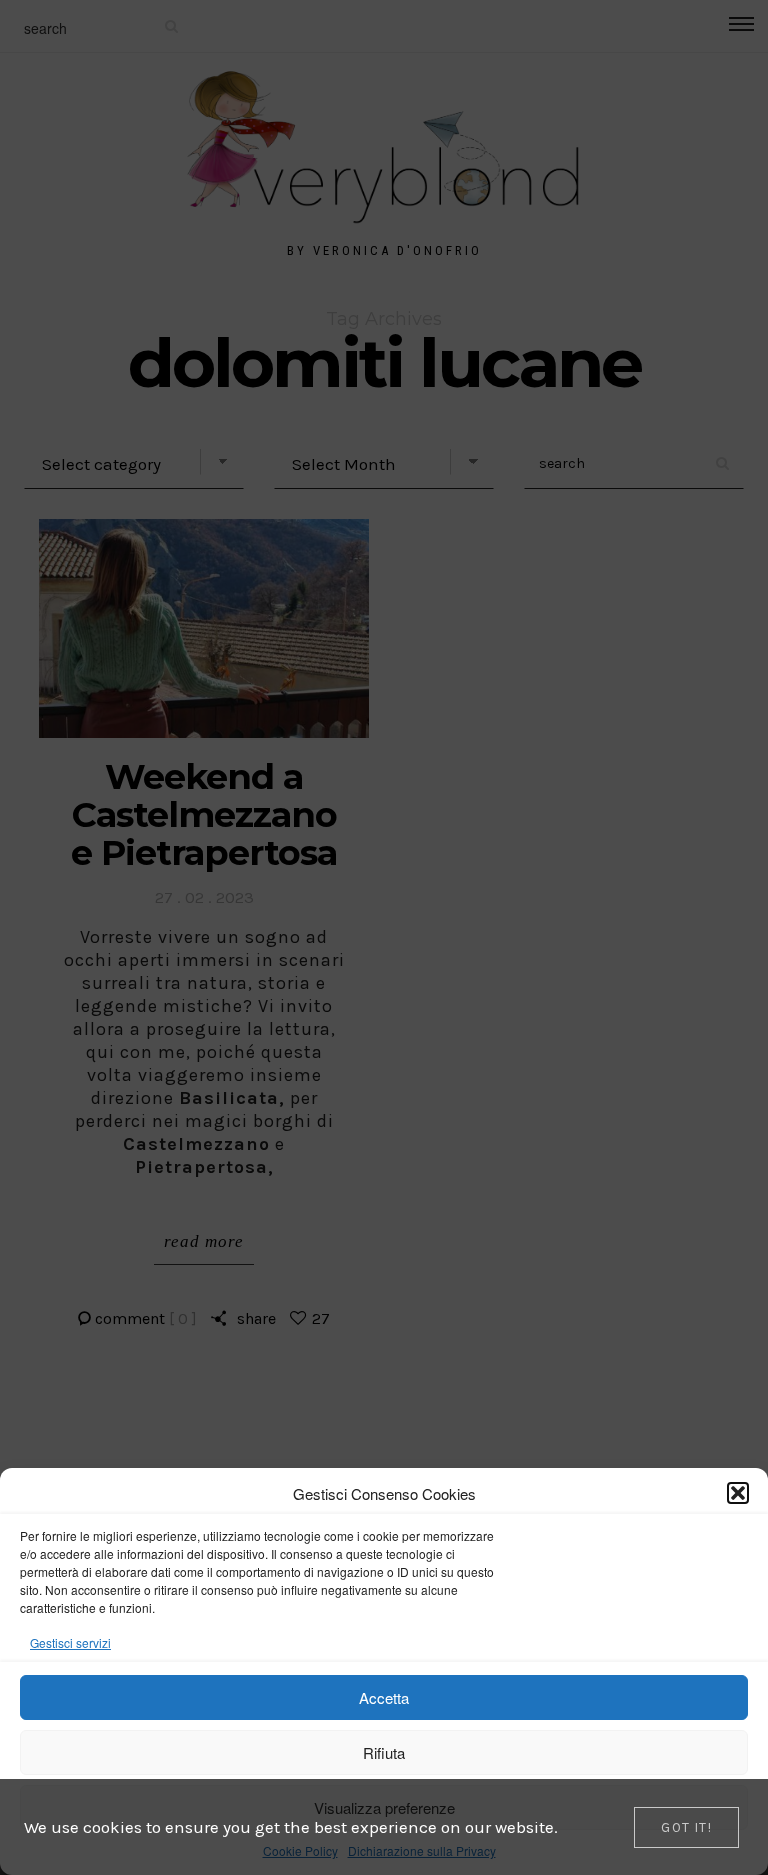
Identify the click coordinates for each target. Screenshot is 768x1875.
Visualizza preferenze (384, 1807)
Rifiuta (384, 1752)
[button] (738, 1493)
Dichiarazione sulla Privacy (422, 1850)
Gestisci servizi (70, 1642)
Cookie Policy (300, 1850)
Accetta (384, 1697)
